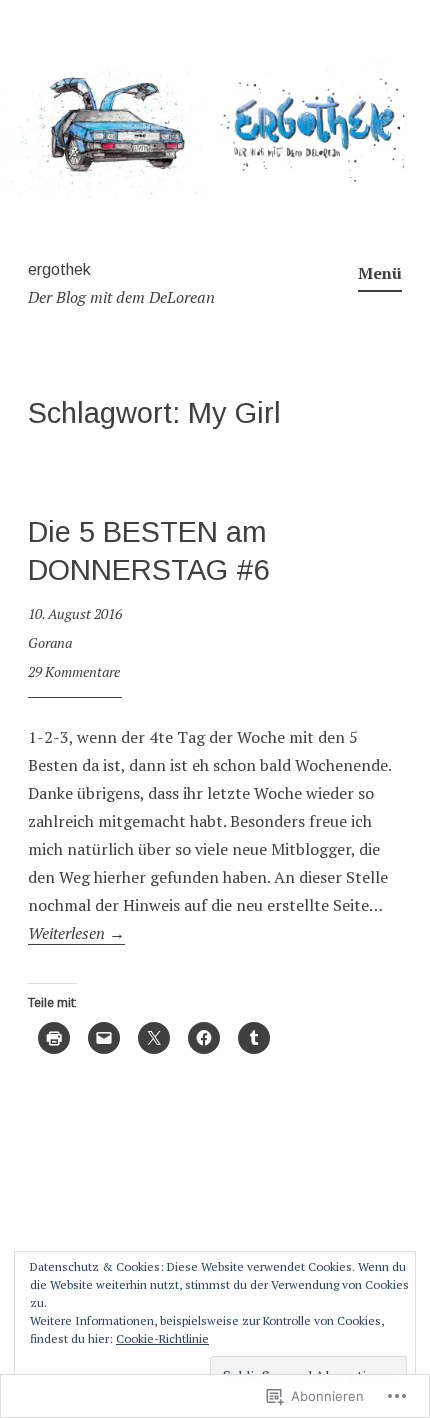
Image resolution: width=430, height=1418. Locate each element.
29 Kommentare (74, 671)
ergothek (59, 269)
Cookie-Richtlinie (162, 1338)
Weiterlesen (76, 933)
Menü (380, 273)
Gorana (50, 642)
